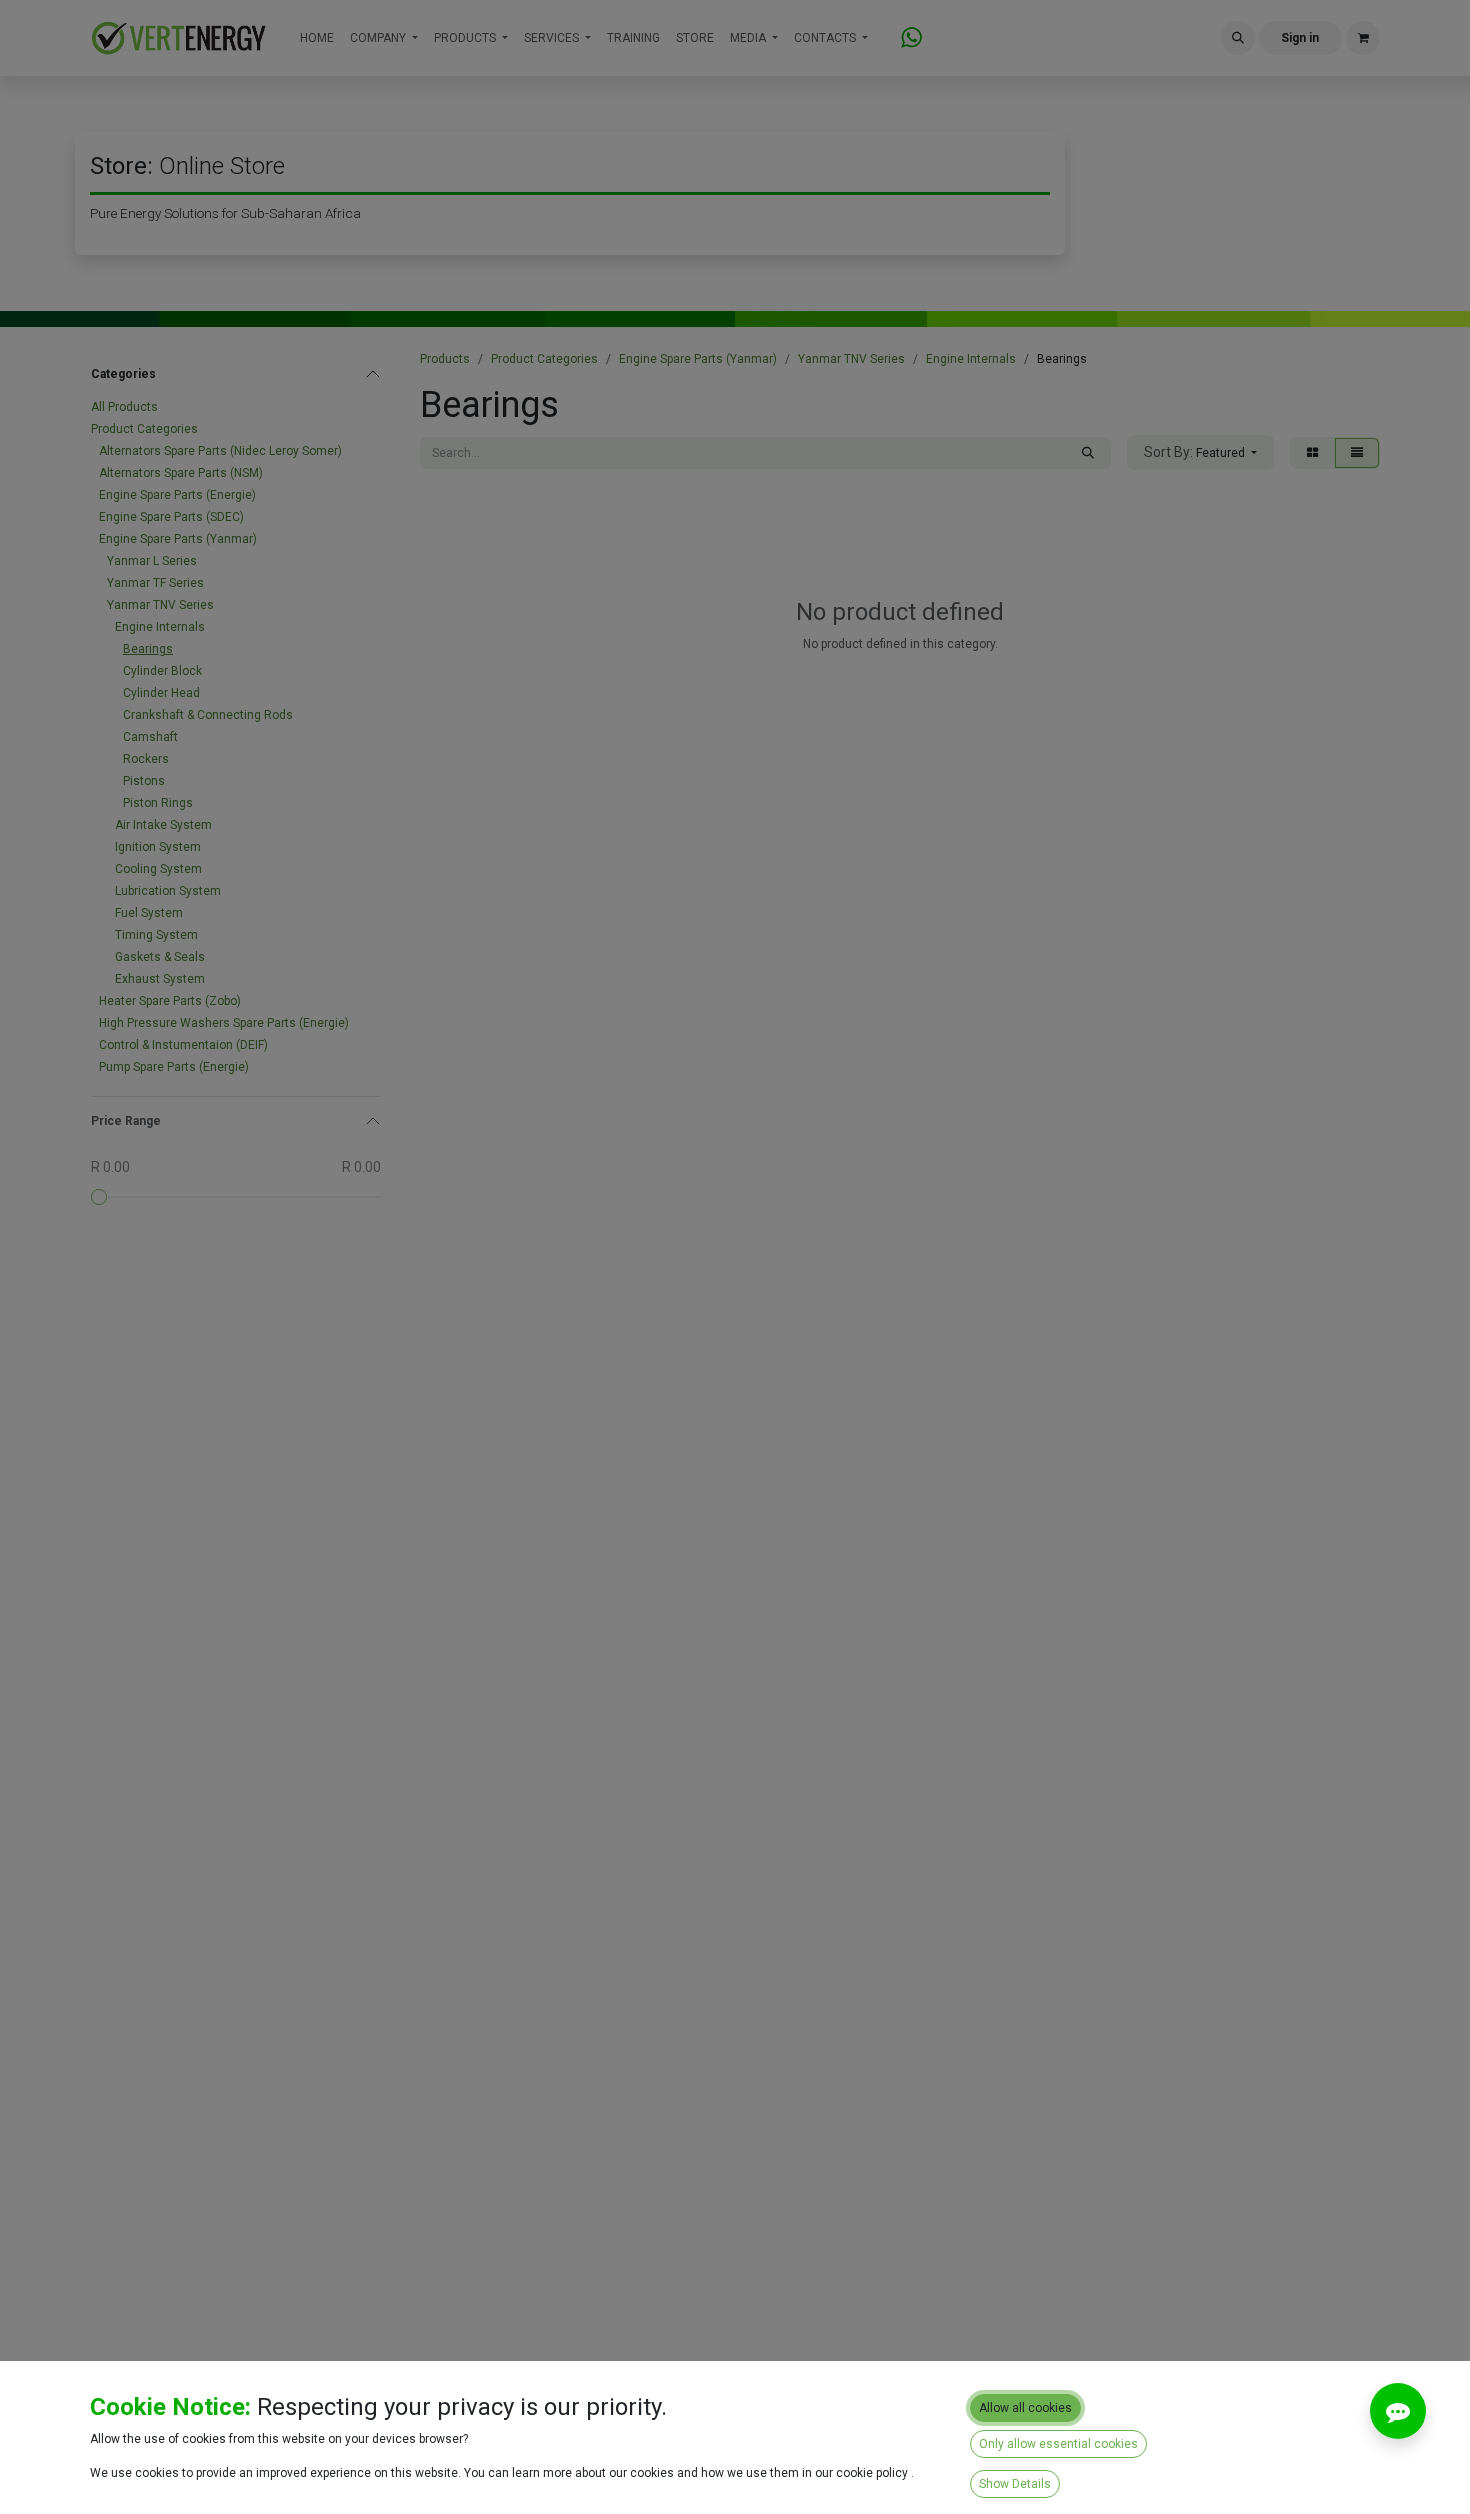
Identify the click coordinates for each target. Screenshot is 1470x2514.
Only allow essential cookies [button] (1058, 2444)
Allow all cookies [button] (1025, 2408)
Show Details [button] (1015, 2484)
